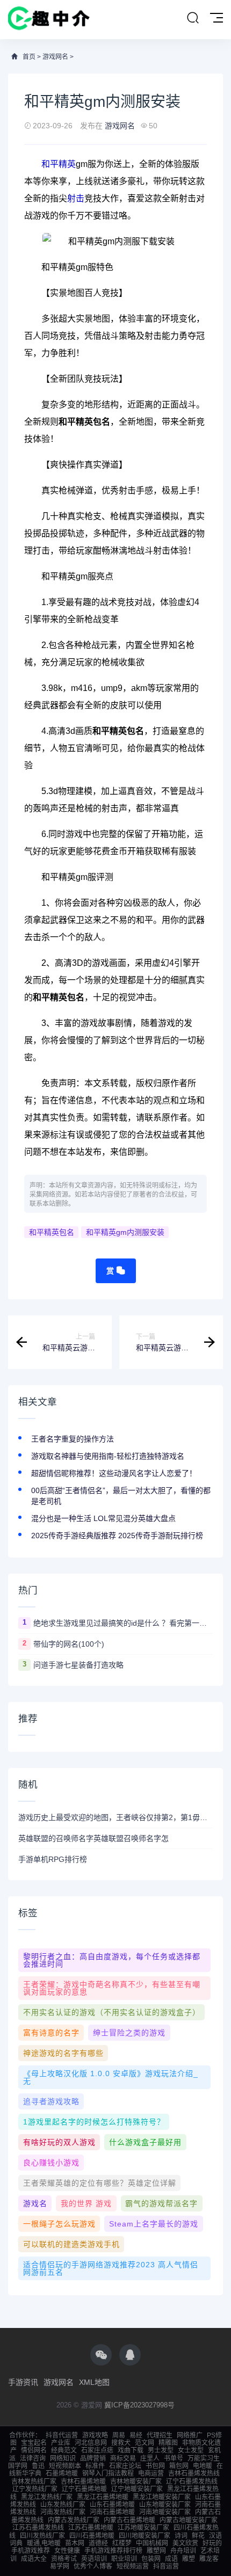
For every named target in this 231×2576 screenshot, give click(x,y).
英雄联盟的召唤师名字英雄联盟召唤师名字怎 (93, 1838)
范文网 (145, 2443)
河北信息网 (91, 2443)
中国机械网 (152, 2543)
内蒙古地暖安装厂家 (189, 2520)
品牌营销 (93, 2458)
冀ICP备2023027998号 (139, 2405)
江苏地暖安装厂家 (143, 2528)
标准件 (95, 2466)
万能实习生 (204, 2458)
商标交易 (123, 2458)
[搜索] (193, 18)
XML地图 (94, 2382)
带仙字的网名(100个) (69, 1644)
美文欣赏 (185, 2543)
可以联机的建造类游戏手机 (71, 2244)
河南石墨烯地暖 (112, 2512)
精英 (67, 164)
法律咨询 (33, 2458)
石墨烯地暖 (62, 2473)
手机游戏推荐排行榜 (113, 2551)
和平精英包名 (52, 1232)
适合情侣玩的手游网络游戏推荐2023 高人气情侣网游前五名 (111, 2268)
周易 (119, 2435)
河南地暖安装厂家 (165, 2512)
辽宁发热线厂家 (35, 2489)
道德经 (98, 2543)
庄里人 (150, 2458)
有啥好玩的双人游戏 (59, 2142)
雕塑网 (156, 2551)
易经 (136, 2435)
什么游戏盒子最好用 (145, 2142)
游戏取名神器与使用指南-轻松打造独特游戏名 (108, 1456)
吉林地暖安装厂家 (136, 2482)
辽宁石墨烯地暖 (84, 2489)
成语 (171, 2559)
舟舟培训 (183, 2551)
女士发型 (191, 2450)
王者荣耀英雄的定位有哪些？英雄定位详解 (100, 2183)
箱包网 (179, 2466)
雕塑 (189, 2559)
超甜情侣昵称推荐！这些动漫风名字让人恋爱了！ (114, 1473)
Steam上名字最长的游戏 (154, 2224)
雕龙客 (209, 2559)
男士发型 (161, 2450)
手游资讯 (23, 2382)
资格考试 (64, 2559)
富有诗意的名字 (51, 2033)
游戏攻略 (95, 2435)
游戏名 (35, 2203)
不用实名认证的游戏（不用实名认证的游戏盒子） (112, 2012)
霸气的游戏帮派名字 (161, 2203)
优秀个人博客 (93, 2566)
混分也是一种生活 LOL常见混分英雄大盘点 (103, 1518)
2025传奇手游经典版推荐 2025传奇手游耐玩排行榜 (117, 1536)
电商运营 (151, 2473)
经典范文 (64, 2450)
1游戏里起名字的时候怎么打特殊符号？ (94, 2122)
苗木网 (75, 2543)
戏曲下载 (131, 2450)
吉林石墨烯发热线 (194, 2473)
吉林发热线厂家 (34, 2482)
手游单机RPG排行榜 (53, 1859)
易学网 (60, 2566)
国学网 (18, 2466)
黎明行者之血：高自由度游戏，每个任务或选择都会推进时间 (112, 1960)
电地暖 (203, 2466)
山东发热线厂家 (63, 2505)
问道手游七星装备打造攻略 (78, 1665)
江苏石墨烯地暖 (91, 2528)
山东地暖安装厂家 (165, 2505)
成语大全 (34, 2559)
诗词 (181, 2536)
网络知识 (63, 2458)
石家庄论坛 (125, 2466)
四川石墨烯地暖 (92, 2536)
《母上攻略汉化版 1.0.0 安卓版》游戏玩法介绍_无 (111, 2077)
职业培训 (124, 2559)
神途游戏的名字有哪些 (63, 2053)
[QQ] (130, 2355)
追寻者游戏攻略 (51, 2101)
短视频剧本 (65, 2466)
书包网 (155, 2466)
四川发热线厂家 (42, 2536)
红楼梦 (122, 2543)
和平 (50, 164)
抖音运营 (166, 2566)
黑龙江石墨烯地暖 (103, 2497)
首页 (29, 57)
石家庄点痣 (97, 2450)
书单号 (174, 2458)
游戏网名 (55, 57)
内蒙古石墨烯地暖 (129, 2520)
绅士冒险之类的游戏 (129, 2033)
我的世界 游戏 (86, 2203)
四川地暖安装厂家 (145, 2536)
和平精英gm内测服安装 (125, 1232)
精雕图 (168, 2443)
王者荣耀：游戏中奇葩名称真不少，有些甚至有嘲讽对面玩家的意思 (112, 1988)
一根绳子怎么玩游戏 (59, 2224)
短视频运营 (133, 2566)
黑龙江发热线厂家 (47, 2497)
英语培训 (94, 2559)
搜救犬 (121, 2443)
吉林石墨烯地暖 (83, 2482)
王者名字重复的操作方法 (73, 1439)
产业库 (61, 2443)
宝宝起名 (34, 2443)
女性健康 (67, 2551)
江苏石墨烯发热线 (38, 2528)
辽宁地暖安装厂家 (137, 2489)
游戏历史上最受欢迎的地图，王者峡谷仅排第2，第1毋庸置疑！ (115, 1817)
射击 (76, 198)
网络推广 (190, 2435)
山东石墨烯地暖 (112, 2505)
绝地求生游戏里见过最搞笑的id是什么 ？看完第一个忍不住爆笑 (123, 1623)
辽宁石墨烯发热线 (192, 2482)
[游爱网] (49, 20)
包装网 (151, 2559)
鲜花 (198, 2536)
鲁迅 (38, 2466)
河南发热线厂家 (63, 2512)
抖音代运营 (62, 2435)
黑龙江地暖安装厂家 (162, 2497)
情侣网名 (34, 2450)
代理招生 (160, 2435)
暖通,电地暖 (44, 2543)
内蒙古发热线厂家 (74, 2520)
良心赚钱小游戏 (51, 2163)
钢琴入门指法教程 (108, 2473)
